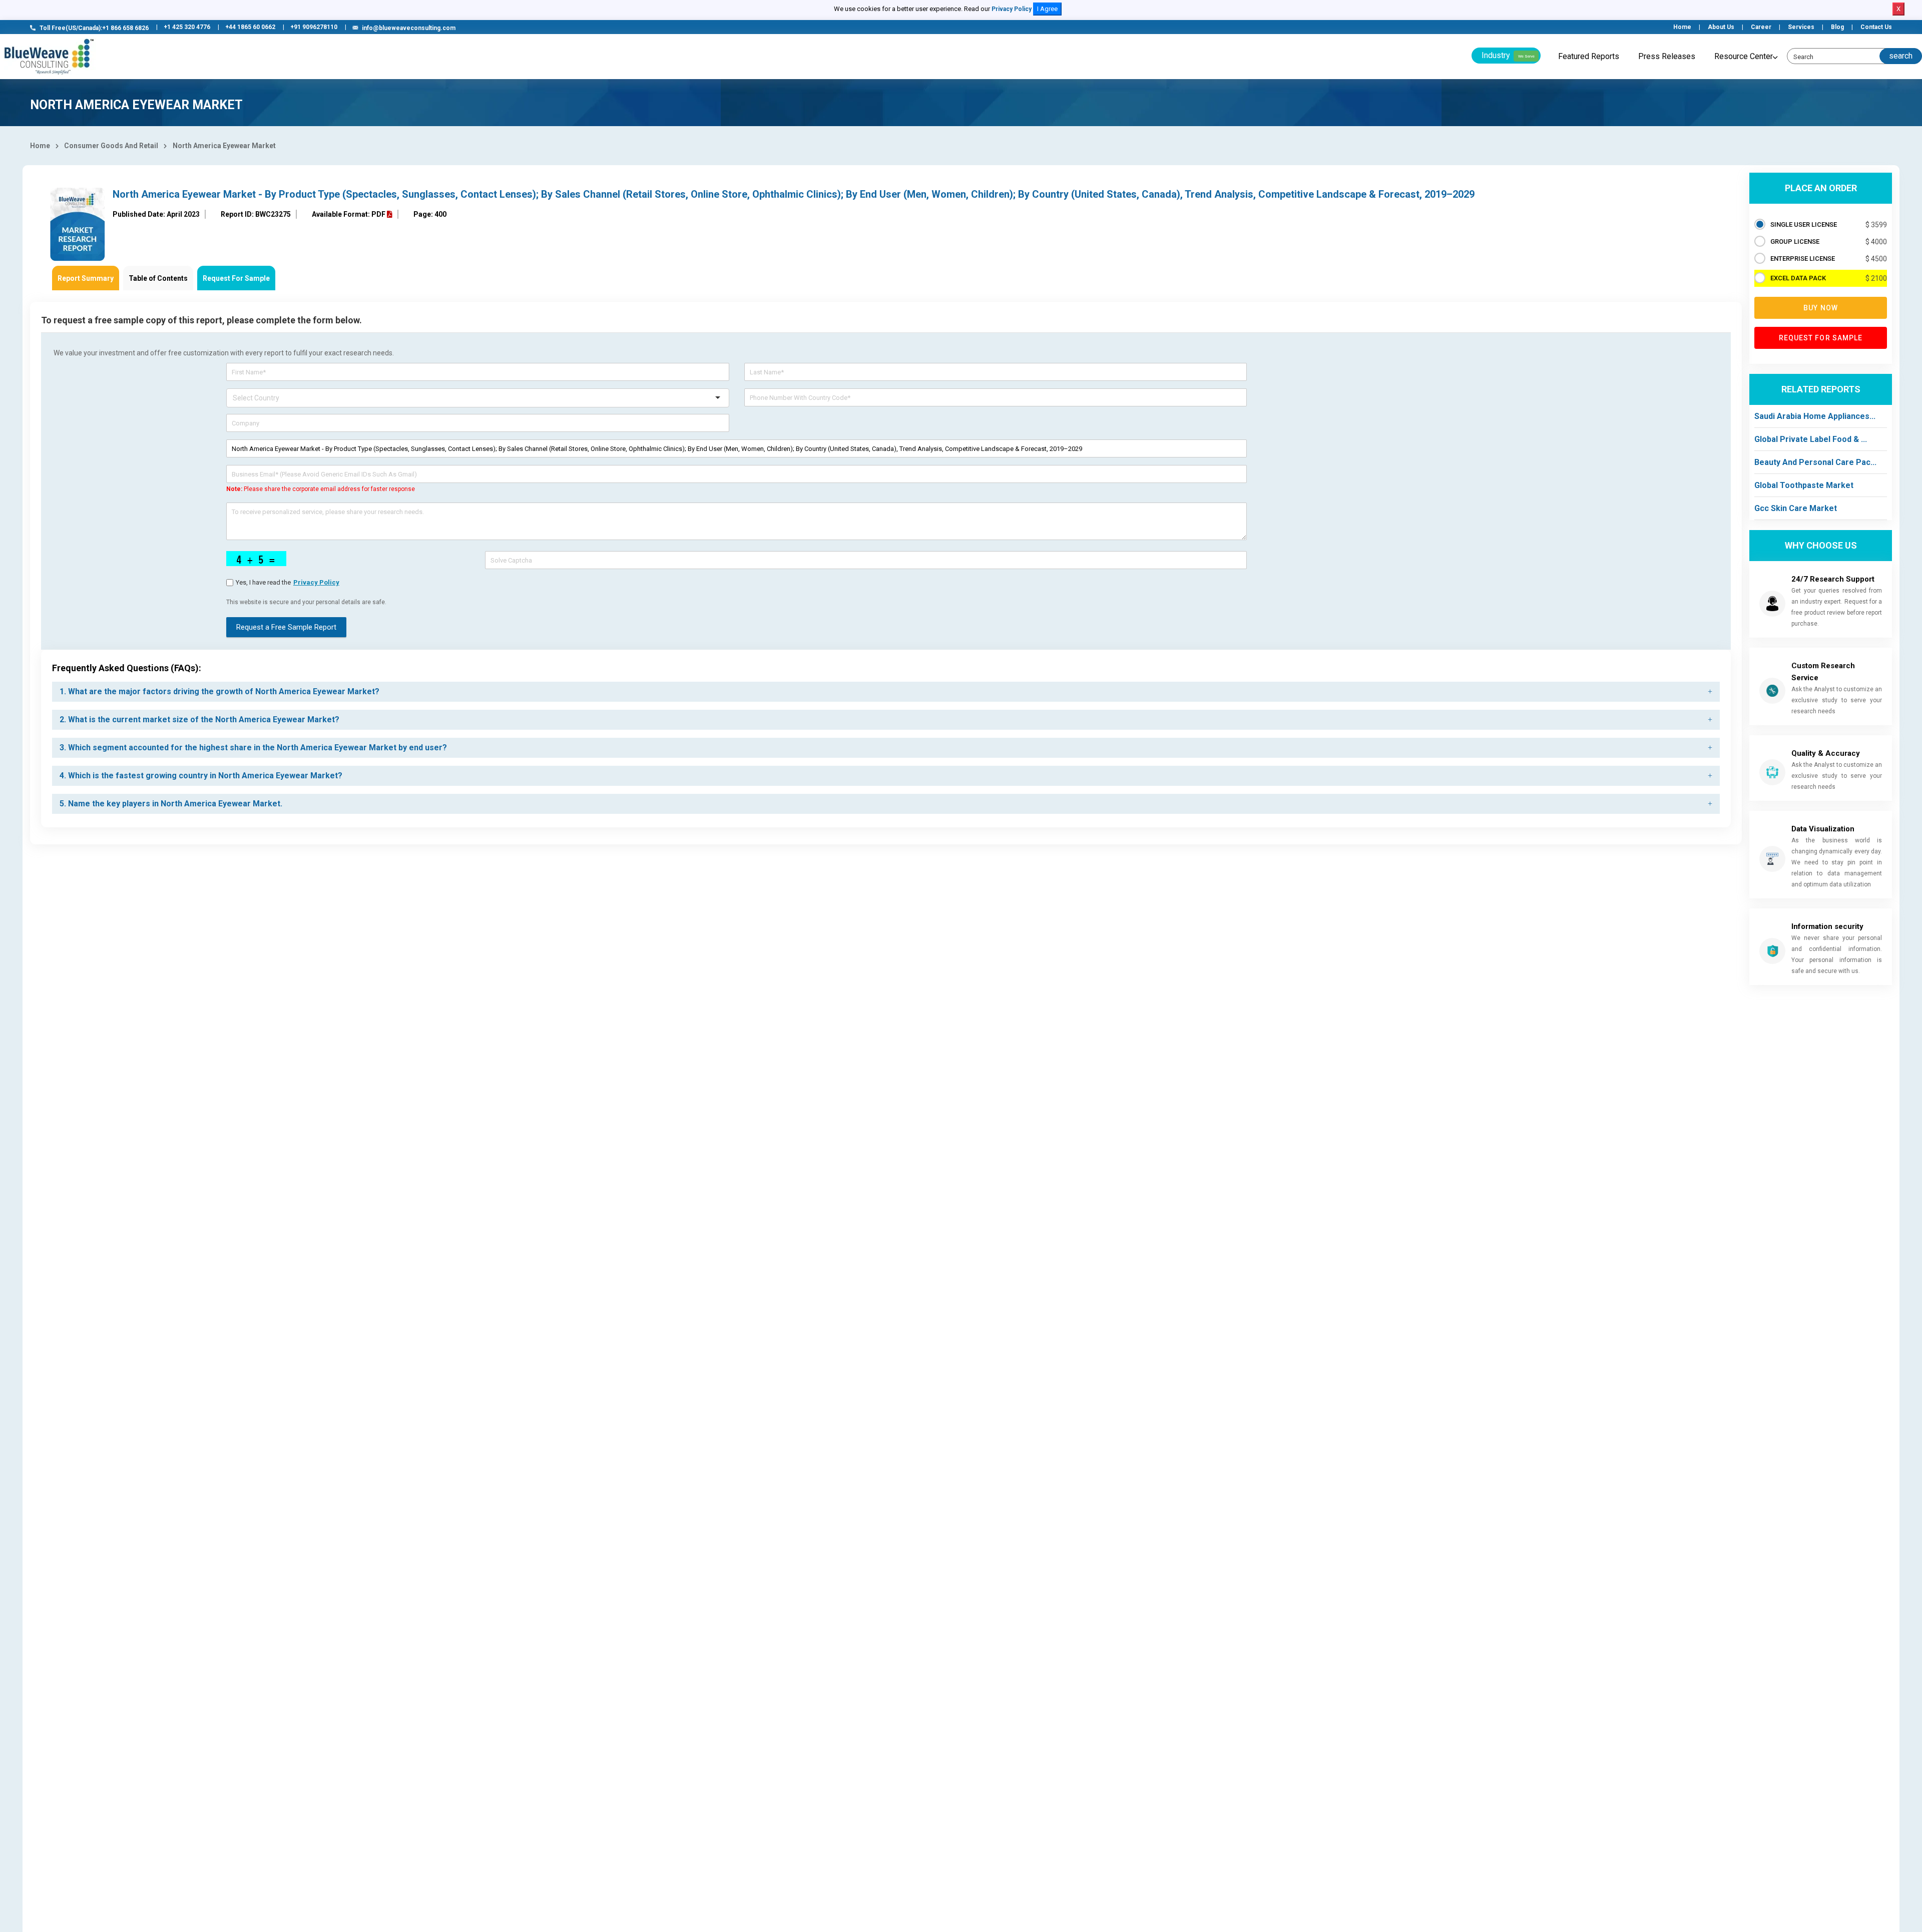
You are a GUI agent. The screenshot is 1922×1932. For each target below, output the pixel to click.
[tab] (886, 692)
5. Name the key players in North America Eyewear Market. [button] (171, 804)
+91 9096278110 (314, 27)
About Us (1721, 27)
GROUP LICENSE (1795, 241)
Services (1801, 27)
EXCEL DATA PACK (1798, 278)
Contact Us (1876, 27)
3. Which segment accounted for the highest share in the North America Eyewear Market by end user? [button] (253, 748)
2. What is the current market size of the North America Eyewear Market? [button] (199, 719)
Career (1761, 27)
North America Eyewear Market (224, 146)
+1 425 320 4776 (187, 27)
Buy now (1821, 308)
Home (1682, 27)
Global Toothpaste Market (1804, 485)
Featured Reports (1589, 56)
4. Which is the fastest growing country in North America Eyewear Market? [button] (201, 776)
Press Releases (1667, 56)
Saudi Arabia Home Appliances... (1815, 416)
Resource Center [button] (1744, 56)
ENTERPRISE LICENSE (1803, 259)
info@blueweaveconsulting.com (409, 28)
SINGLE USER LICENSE (1804, 224)
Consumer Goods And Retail (111, 146)
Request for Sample (1821, 338)
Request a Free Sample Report (286, 627)
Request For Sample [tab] (236, 278)
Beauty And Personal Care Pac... (1815, 462)
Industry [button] (1508, 55)
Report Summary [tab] (86, 278)
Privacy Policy (1012, 9)
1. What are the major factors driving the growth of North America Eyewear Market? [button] (219, 691)
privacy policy (316, 582)
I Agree (1047, 9)
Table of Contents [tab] (158, 278)
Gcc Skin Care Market (1796, 508)
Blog (1837, 27)
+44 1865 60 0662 (250, 27)
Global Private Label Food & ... (1811, 439)
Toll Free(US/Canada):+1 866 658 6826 (94, 28)
